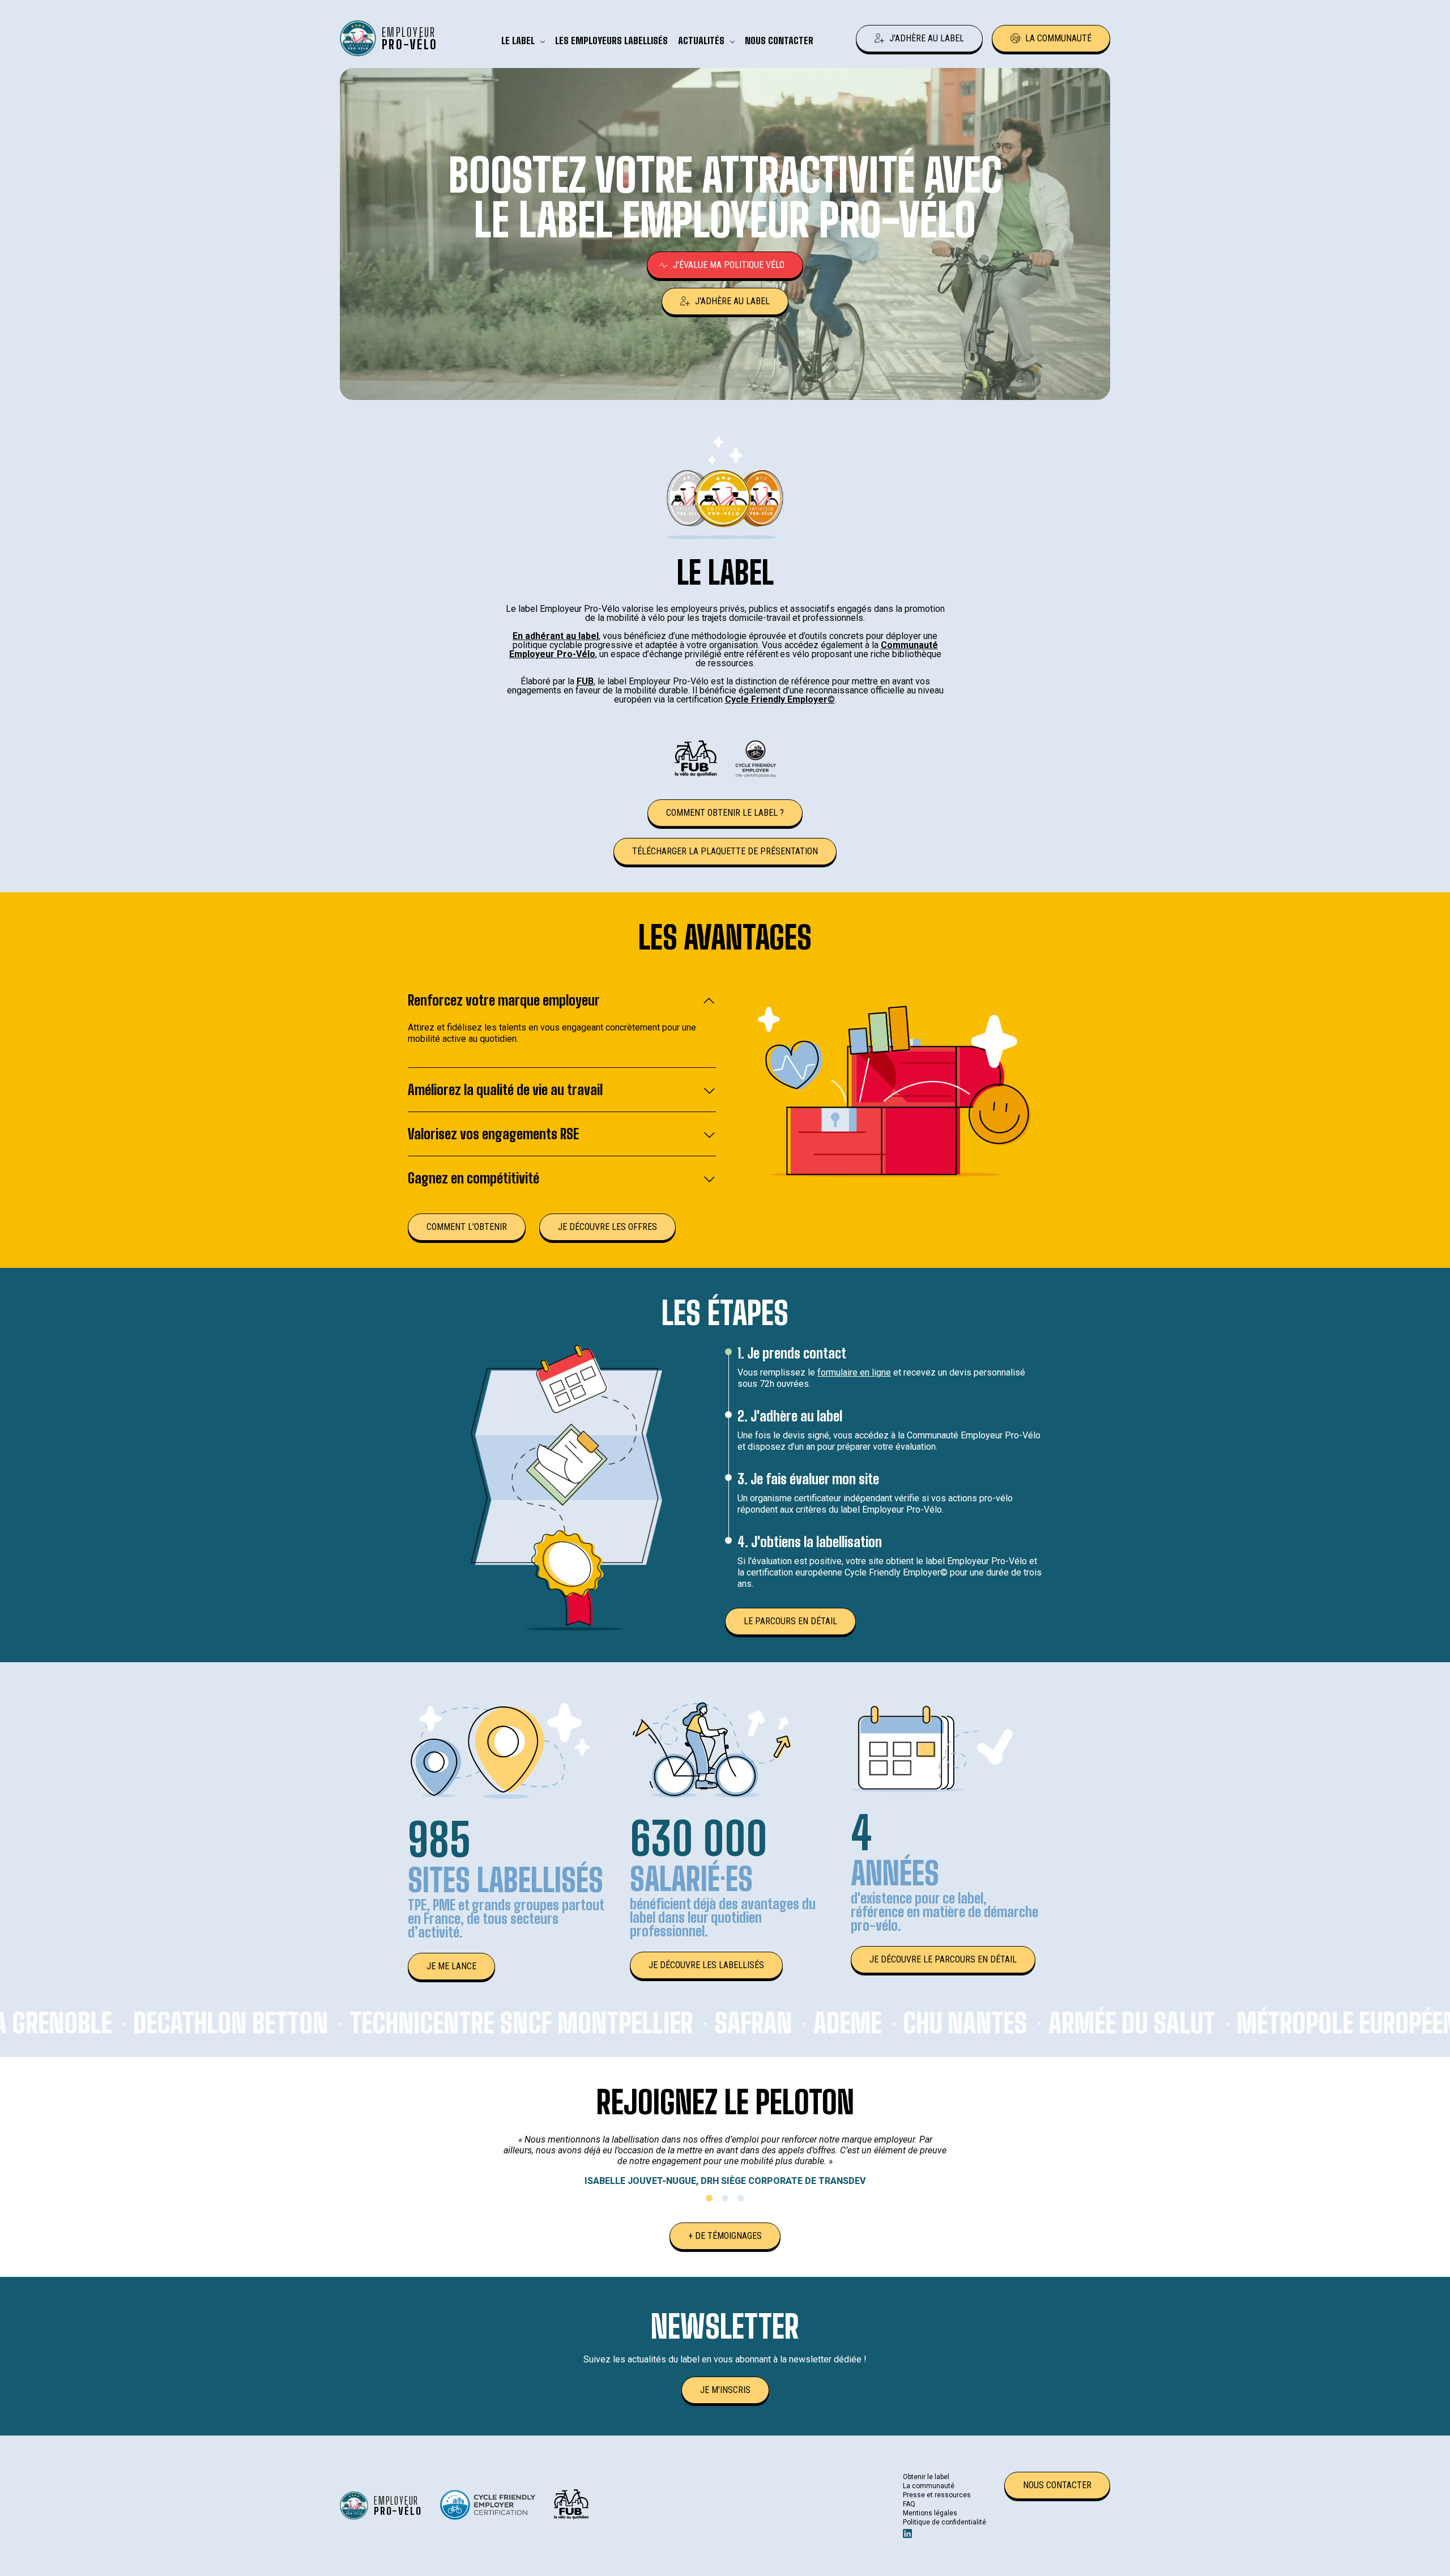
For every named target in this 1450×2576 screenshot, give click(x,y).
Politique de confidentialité (944, 2522)
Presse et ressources (937, 2495)
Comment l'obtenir (467, 1227)
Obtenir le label (926, 2477)
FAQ (909, 2504)
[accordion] (562, 1007)
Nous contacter (779, 41)
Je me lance (451, 1966)
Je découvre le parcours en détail (943, 1959)
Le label (518, 41)
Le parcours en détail (790, 1621)
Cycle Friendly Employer (776, 699)
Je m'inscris (725, 2390)
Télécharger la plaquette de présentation (725, 851)
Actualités (701, 41)
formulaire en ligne (854, 1372)
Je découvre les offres (607, 1227)
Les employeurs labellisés (611, 41)
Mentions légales (930, 2513)
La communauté (1058, 38)
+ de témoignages (725, 2236)
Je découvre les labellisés (706, 1965)
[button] (709, 2198)
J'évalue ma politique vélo (729, 265)
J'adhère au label (927, 38)
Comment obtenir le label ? (725, 813)
